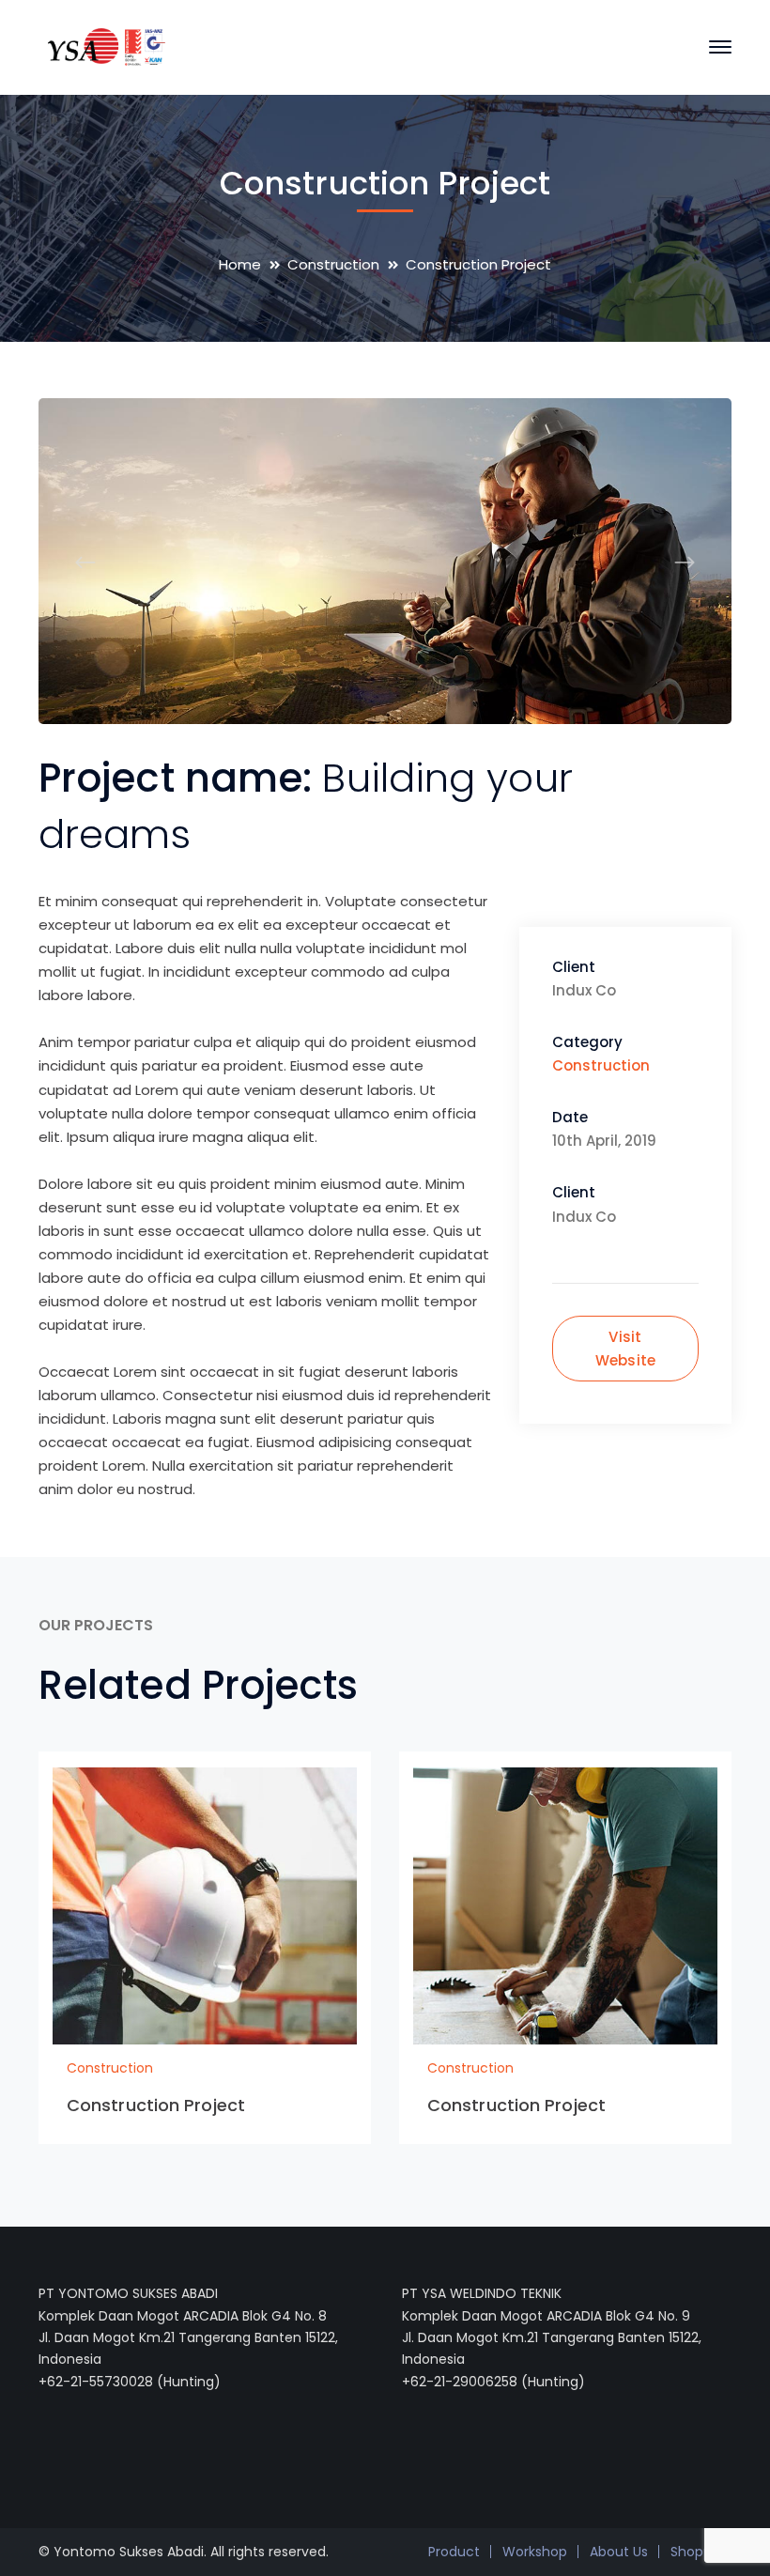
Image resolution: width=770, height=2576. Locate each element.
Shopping (701, 2552)
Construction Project (156, 2105)
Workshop (535, 2552)
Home (240, 264)
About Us (619, 2552)
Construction (333, 264)
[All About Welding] (102, 46)
